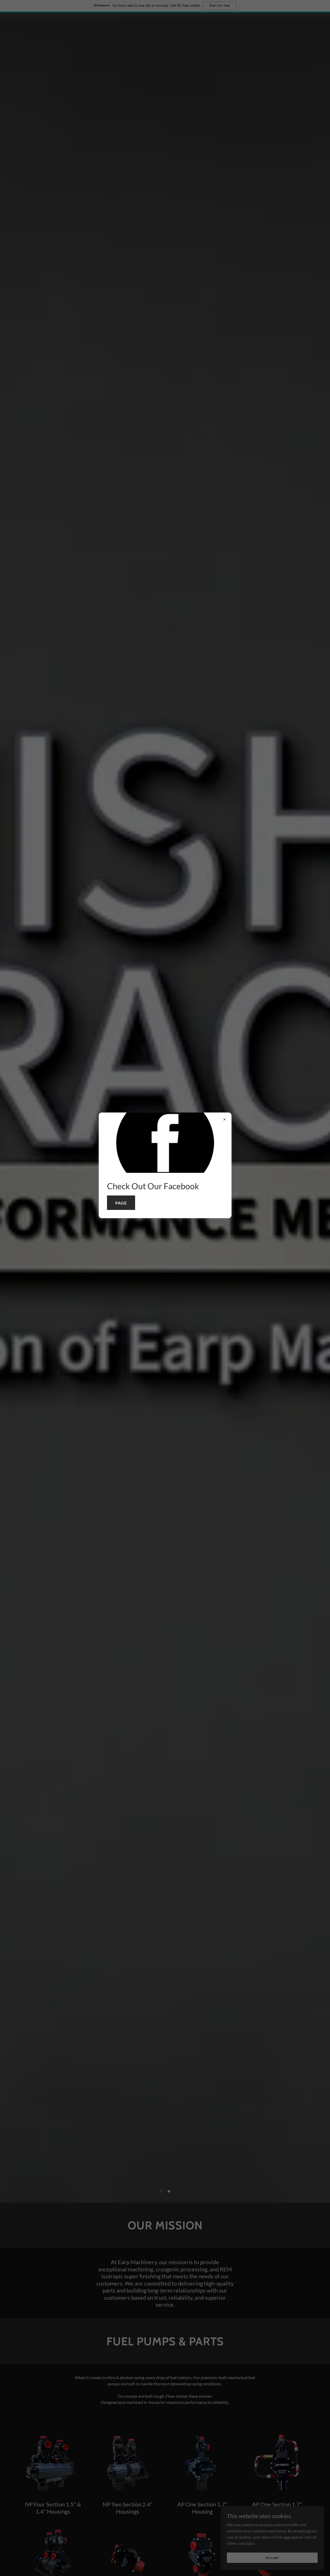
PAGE (121, 1203)
